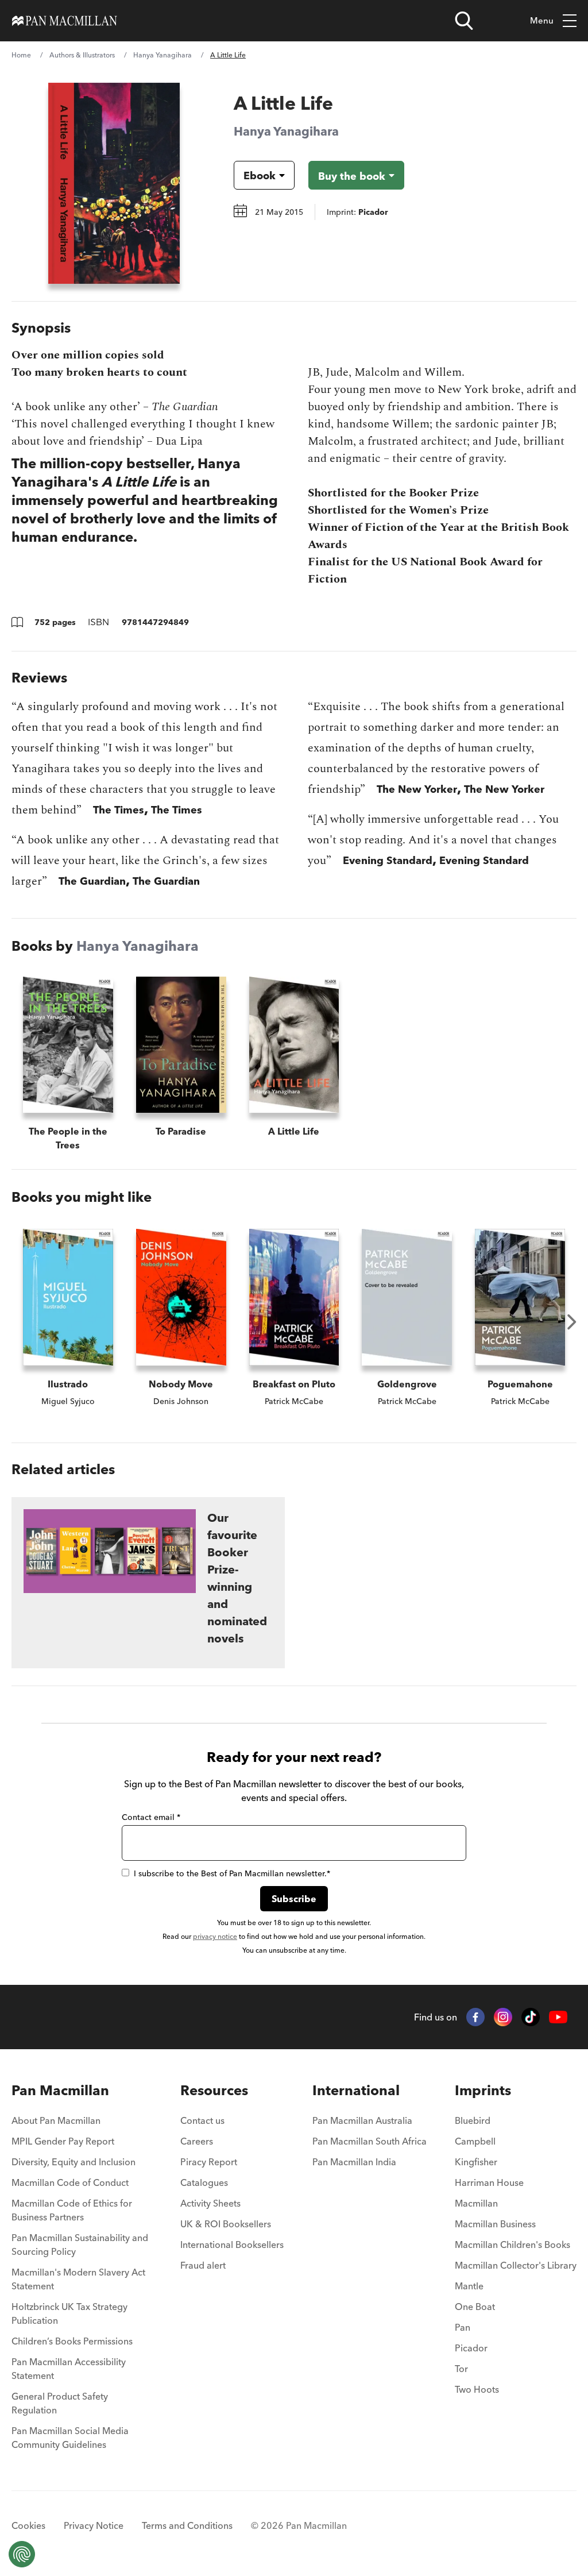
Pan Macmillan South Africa (370, 2141)
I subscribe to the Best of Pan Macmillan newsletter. (232, 1873)
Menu (542, 20)
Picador (471, 2348)
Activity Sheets (210, 2203)
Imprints (483, 2090)
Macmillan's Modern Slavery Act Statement (78, 2279)
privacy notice (215, 1936)
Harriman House (489, 2182)
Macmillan (476, 2203)
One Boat (475, 2307)
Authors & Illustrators (82, 55)
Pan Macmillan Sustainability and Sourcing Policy (80, 2245)
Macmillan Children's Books (512, 2245)
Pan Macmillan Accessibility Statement (69, 2369)
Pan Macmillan (60, 2090)
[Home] (65, 21)
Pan (463, 2327)
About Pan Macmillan (56, 2120)
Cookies (28, 2525)
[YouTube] (558, 2017)
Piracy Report (209, 2162)
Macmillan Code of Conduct (70, 2182)
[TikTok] (531, 2017)
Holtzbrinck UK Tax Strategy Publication (69, 2313)
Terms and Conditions (187, 2525)
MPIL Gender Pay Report (63, 2141)
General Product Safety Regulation (60, 2403)
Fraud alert (203, 2265)
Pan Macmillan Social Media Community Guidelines (70, 2438)
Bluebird (473, 2120)
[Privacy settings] (22, 2554)
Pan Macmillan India (354, 2162)
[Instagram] (503, 2017)
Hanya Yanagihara (163, 55)
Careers (197, 2141)
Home (21, 55)
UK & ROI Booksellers (226, 2224)
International (356, 2090)
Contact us (202, 2120)
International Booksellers (232, 2245)
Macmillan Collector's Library (516, 2265)
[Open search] (464, 21)
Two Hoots (477, 2389)
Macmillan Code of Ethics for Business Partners (72, 2210)
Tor (461, 2369)
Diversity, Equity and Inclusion (73, 2162)
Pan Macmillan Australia (362, 2120)
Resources (214, 2090)
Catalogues (204, 2182)
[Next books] (572, 1322)
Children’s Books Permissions (72, 2341)
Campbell (475, 2141)
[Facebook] (475, 2017)
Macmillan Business (495, 2224)
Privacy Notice (94, 2525)
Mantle (469, 2286)
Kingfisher (476, 2162)
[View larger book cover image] (114, 183)
